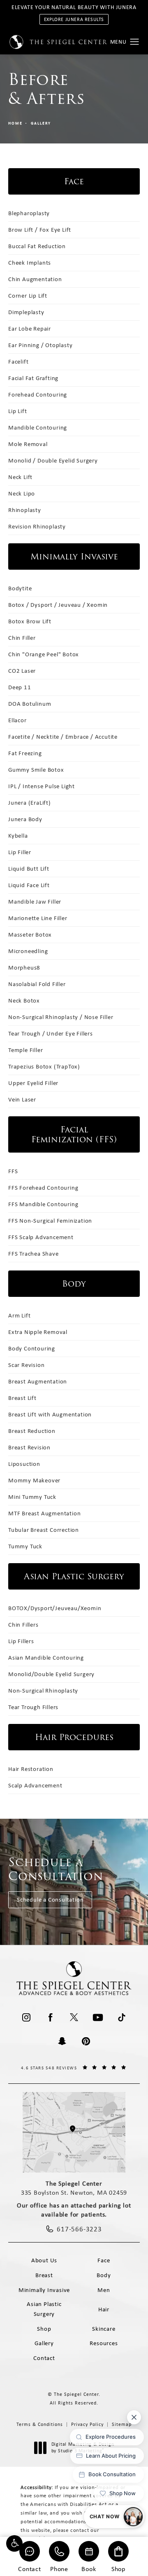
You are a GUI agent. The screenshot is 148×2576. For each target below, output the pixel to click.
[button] (14, 2543)
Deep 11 (20, 687)
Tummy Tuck (25, 1546)
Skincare (104, 2329)
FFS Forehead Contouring (43, 1188)
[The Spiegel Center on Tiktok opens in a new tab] (122, 2017)
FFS (13, 1171)
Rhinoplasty (25, 510)
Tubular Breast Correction (44, 1530)
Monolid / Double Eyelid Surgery (53, 460)
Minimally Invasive (44, 2290)
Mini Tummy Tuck (32, 1497)
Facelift (18, 362)
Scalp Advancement (35, 1785)
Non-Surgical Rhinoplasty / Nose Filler (61, 1017)
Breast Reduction (32, 1431)
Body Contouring (32, 1348)
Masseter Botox (30, 935)
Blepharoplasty (29, 213)
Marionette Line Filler (38, 918)
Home (15, 123)
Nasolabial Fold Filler (37, 984)
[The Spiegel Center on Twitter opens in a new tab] (74, 2017)
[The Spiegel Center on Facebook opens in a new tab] (50, 2017)
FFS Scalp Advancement (41, 1237)
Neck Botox (24, 1000)
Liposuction (24, 1464)
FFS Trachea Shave (34, 1254)
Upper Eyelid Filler (33, 1083)
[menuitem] (26, 2017)
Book (89, 2568)
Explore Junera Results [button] (74, 19)
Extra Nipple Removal (38, 1332)
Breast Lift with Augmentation (50, 1414)
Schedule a (56, 1869)
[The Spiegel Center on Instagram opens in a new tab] (26, 2017)
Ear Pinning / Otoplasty (40, 345)
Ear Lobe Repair (30, 329)
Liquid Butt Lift (29, 869)
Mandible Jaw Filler (35, 902)
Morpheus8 (24, 967)
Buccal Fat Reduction (37, 246)
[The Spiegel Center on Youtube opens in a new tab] (98, 2017)
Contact (30, 2568)
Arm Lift (19, 1315)
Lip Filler (20, 852)
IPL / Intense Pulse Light (42, 786)
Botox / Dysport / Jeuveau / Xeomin (58, 605)
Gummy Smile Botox (36, 770)
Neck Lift (20, 477)
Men (104, 2290)
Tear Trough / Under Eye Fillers (51, 1033)
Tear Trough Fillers (33, 1707)
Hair (104, 2309)
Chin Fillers (23, 1625)
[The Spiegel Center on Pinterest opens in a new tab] (86, 2041)
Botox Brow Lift (30, 621)
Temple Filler (25, 1050)
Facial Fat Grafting (33, 378)
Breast (44, 2275)
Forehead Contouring (38, 395)
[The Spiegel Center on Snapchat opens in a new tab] (62, 2041)
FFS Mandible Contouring (43, 1204)
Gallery (41, 123)
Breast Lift (22, 1398)
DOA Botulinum (30, 704)
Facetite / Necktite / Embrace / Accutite (63, 737)
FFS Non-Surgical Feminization (50, 1221)
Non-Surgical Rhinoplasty (43, 1691)
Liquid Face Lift (29, 885)
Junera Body (25, 819)
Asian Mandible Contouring (46, 1658)
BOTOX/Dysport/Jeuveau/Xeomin (55, 1608)
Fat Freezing (25, 753)
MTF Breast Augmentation (44, 1513)
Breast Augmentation (38, 1381)
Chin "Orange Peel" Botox (44, 654)
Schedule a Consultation (50, 1900)
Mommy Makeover (34, 1480)
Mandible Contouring (38, 427)
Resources (104, 2343)
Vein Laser (22, 1099)
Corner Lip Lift (28, 296)
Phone (59, 2568)
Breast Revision (29, 1447)
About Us (44, 2260)
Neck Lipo (22, 493)
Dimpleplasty (26, 312)
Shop (118, 2568)
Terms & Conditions (40, 2424)
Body (104, 2275)
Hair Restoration (31, 1769)
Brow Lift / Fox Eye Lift (40, 230)
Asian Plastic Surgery (44, 2309)
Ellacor (17, 720)
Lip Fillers (21, 1641)
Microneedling (28, 951)
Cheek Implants (30, 263)
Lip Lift (17, 411)
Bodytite (20, 588)
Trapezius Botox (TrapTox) (44, 1066)
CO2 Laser (22, 671)
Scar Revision (26, 1365)
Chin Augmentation (35, 279)
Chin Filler (22, 638)
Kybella (18, 836)
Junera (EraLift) (30, 803)
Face (104, 2260)
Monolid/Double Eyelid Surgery (51, 1674)
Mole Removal (28, 444)
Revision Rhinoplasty (37, 526)
